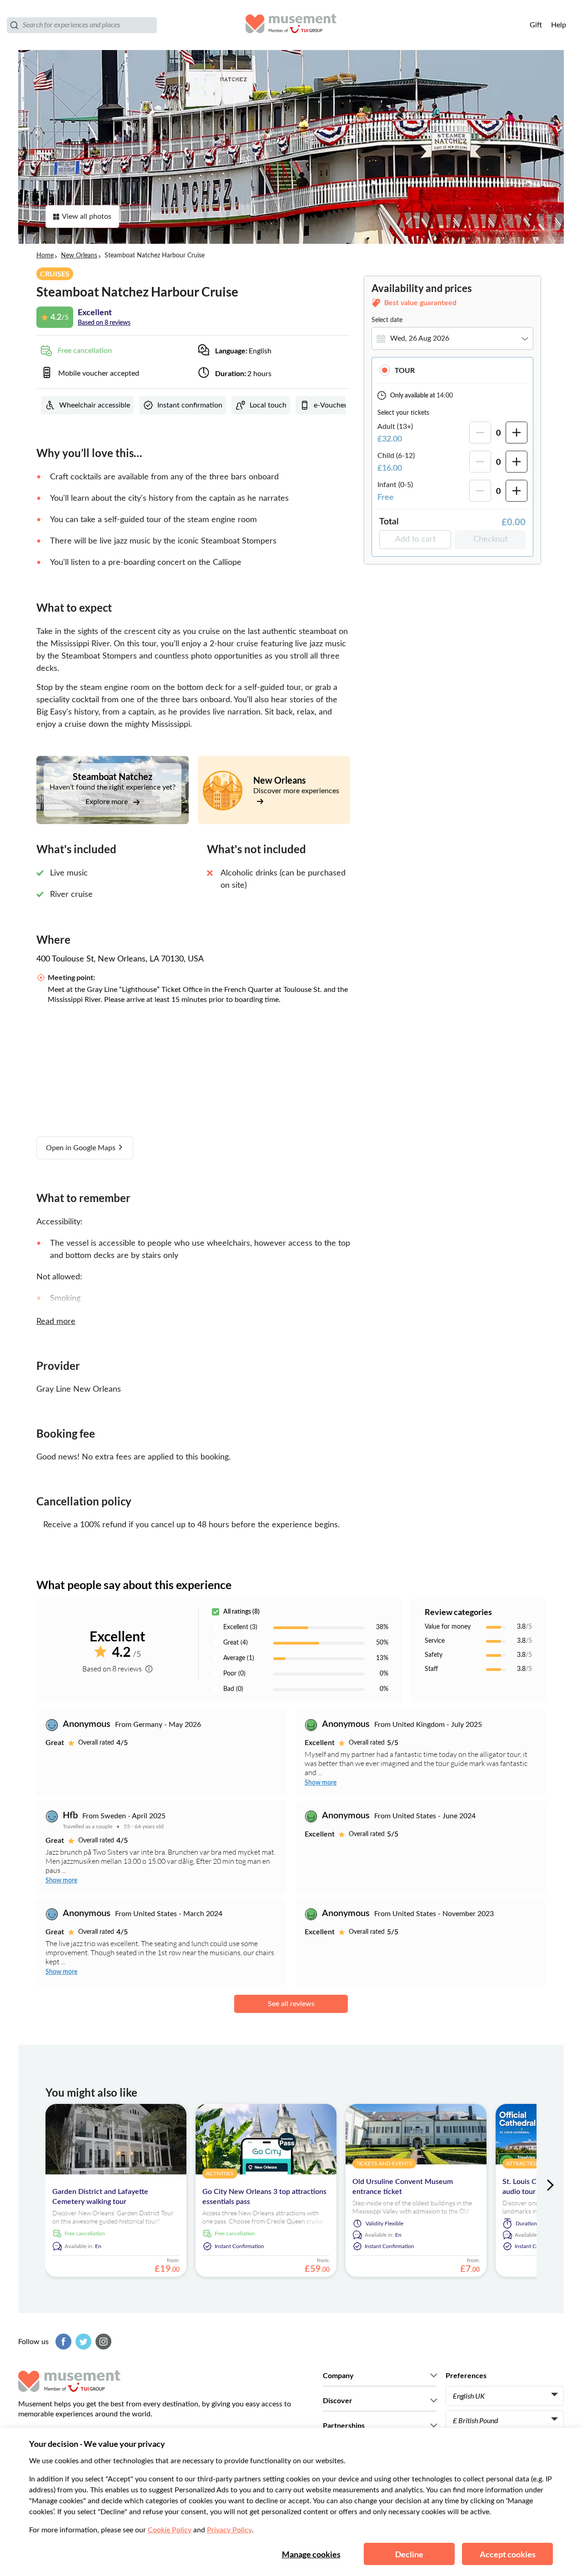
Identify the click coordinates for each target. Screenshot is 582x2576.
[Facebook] (62, 2342)
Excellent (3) (240, 1627)
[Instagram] (102, 2342)
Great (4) (236, 1643)
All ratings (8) (241, 1612)
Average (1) (239, 1658)
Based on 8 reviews (104, 323)
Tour (405, 370)
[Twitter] (82, 2342)
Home (45, 256)
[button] (452, 370)
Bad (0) (233, 1689)
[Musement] (291, 25)
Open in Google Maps (82, 1148)
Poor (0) (234, 1674)
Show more (321, 1783)
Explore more (108, 802)
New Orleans (79, 256)
